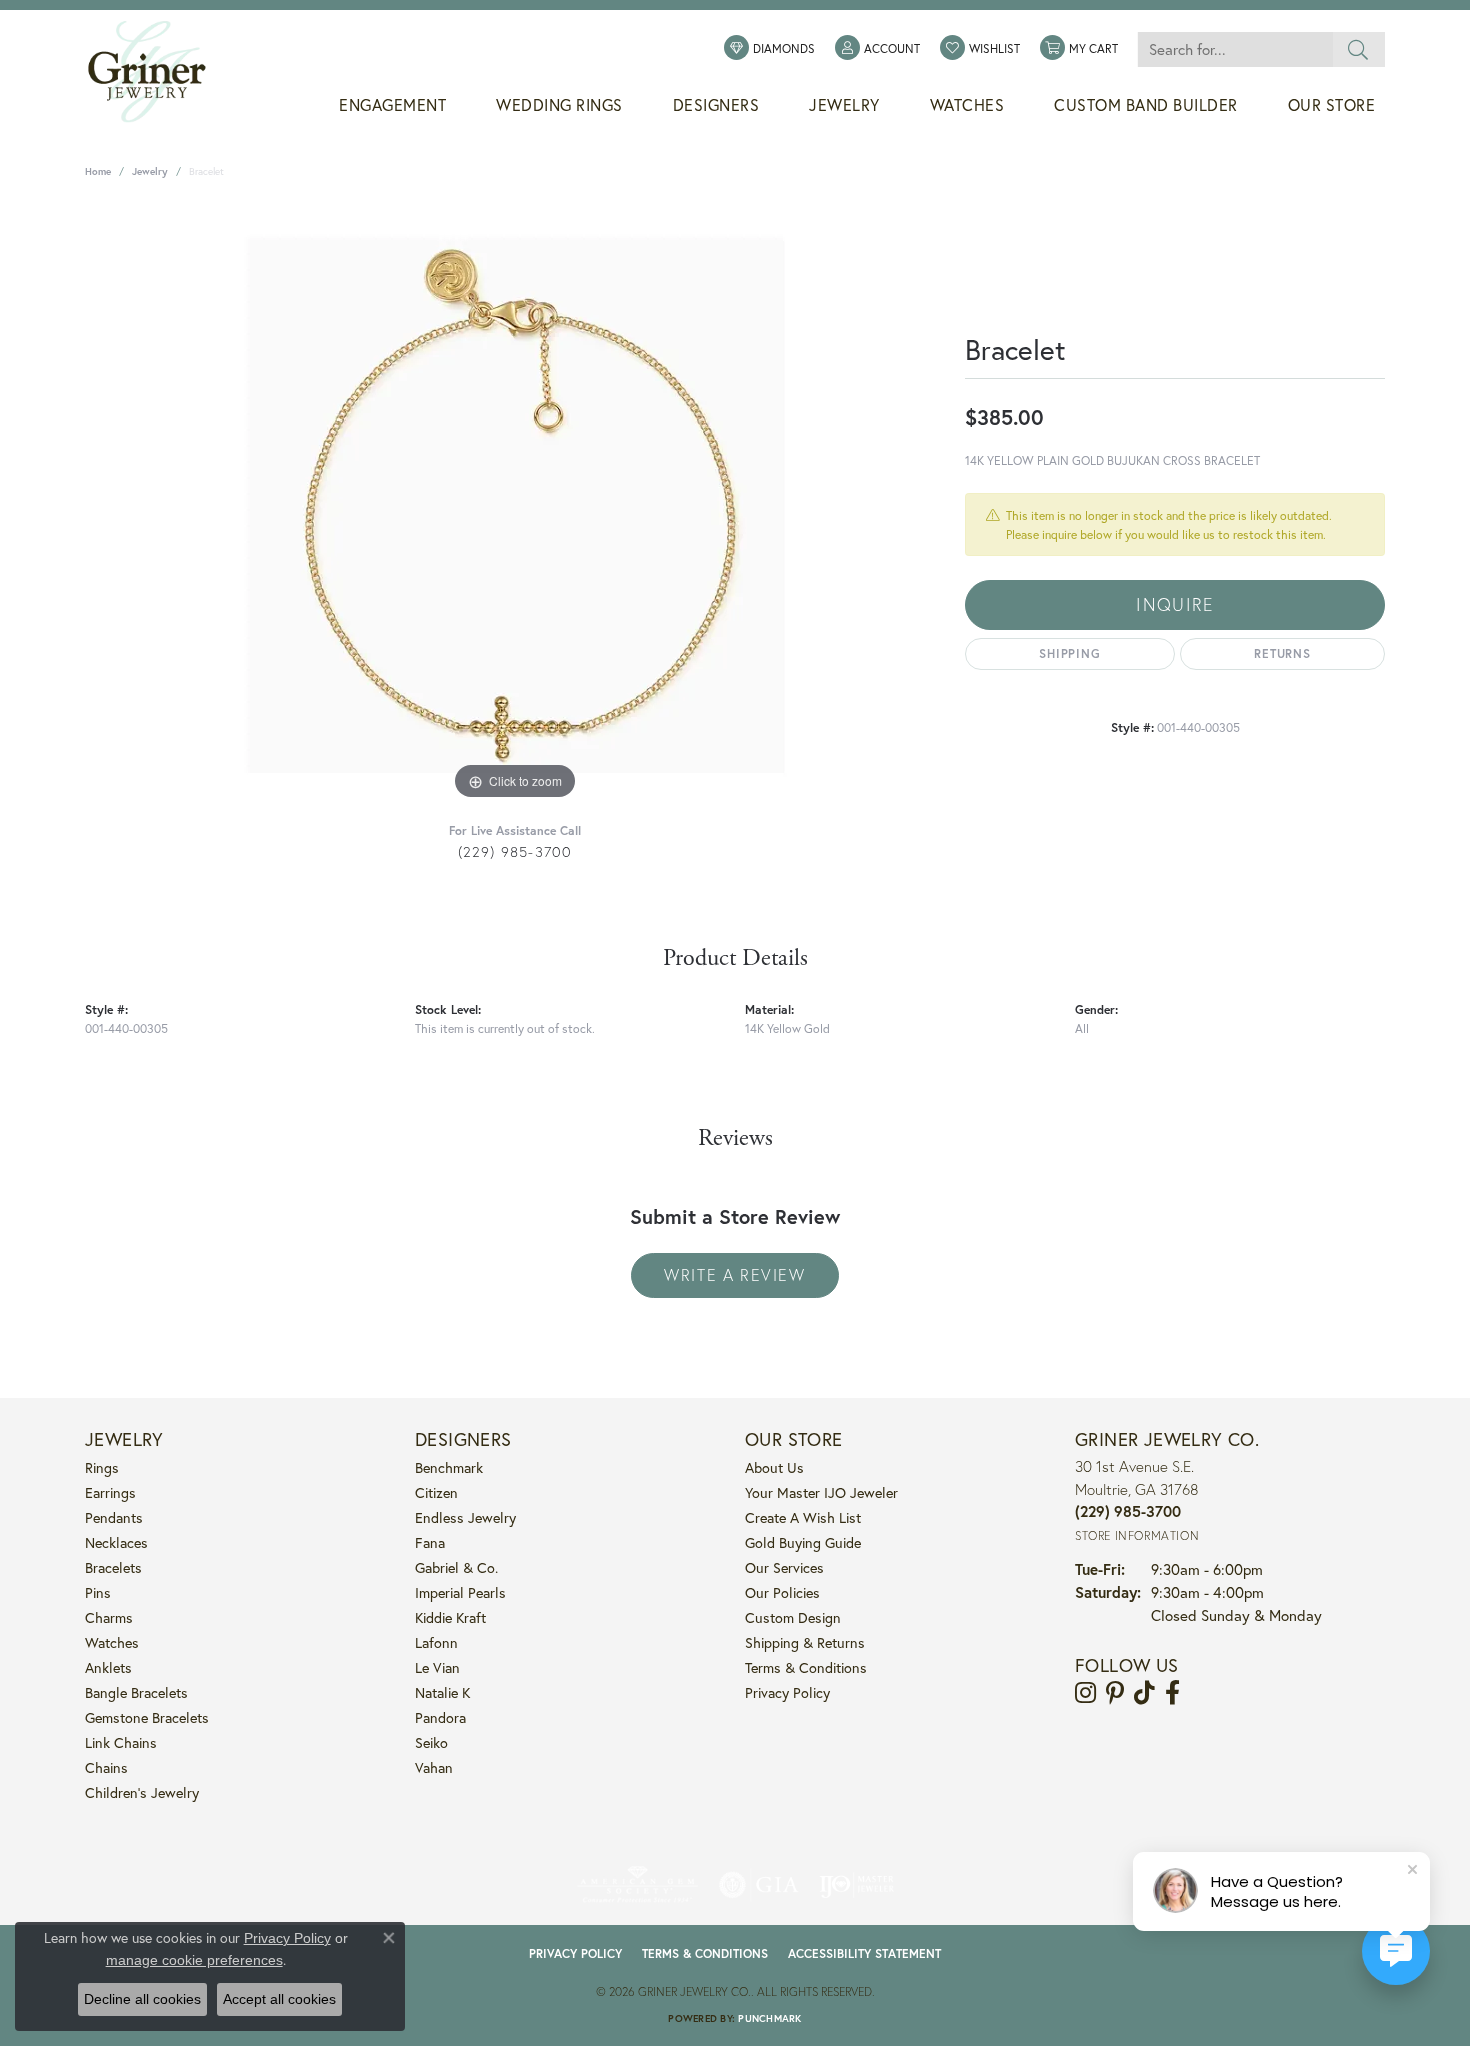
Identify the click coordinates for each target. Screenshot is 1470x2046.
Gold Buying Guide (803, 1542)
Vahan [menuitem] (434, 1767)
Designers (716, 105)
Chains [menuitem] (106, 1767)
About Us (774, 1467)
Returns (1282, 653)
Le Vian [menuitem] (437, 1667)
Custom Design (793, 1617)
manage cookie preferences (194, 1960)
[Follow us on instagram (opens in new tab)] (1085, 1693)
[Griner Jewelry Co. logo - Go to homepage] (157, 72)
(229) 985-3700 (515, 851)
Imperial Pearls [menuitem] (460, 1592)
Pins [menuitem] (98, 1592)
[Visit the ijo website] (856, 1885)
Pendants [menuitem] (114, 1517)
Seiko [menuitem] (431, 1742)
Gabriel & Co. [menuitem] (456, 1567)
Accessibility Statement (864, 1953)
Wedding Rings (559, 105)
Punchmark (769, 2018)
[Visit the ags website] (637, 1885)
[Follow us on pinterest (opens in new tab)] (1115, 1693)
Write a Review (734, 1274)
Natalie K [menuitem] (442, 1692)
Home (98, 171)
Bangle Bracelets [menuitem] (136, 1692)
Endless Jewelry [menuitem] (465, 1517)
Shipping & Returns (805, 1642)
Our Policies (782, 1592)
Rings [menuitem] (102, 1467)
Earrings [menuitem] (110, 1492)
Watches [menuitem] (112, 1642)
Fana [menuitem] (430, 1542)
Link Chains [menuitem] (121, 1742)
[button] (877, 49)
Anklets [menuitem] (108, 1667)
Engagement (392, 105)
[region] (515, 505)
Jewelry (844, 105)
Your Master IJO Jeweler (821, 1492)
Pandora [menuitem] (440, 1717)
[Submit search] (1358, 49)
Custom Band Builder (1146, 105)
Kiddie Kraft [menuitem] (450, 1617)
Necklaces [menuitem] (116, 1542)
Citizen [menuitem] (436, 1492)
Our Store (1332, 105)
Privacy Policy (787, 1692)
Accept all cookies (279, 1999)
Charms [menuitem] (109, 1617)
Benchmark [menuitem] (449, 1467)
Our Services (784, 1567)
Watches (967, 105)
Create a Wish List (803, 1517)
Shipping (1069, 653)
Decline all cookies (142, 1999)
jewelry (150, 171)
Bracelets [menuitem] (113, 1567)
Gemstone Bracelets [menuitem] (147, 1717)
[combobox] (1235, 49)
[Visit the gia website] (759, 1885)
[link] (769, 49)
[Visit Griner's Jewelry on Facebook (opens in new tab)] (1172, 1693)
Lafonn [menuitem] (436, 1642)
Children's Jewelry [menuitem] (142, 1792)
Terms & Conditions (806, 1667)
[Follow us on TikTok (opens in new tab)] (1144, 1693)
